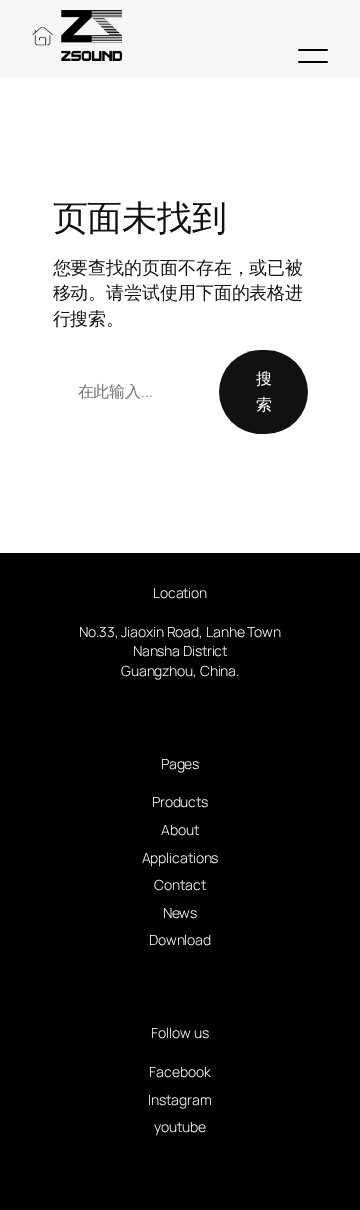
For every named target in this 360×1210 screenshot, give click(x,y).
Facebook (179, 1071)
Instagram (179, 1099)
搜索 (264, 391)
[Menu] (313, 56)
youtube (179, 1126)
